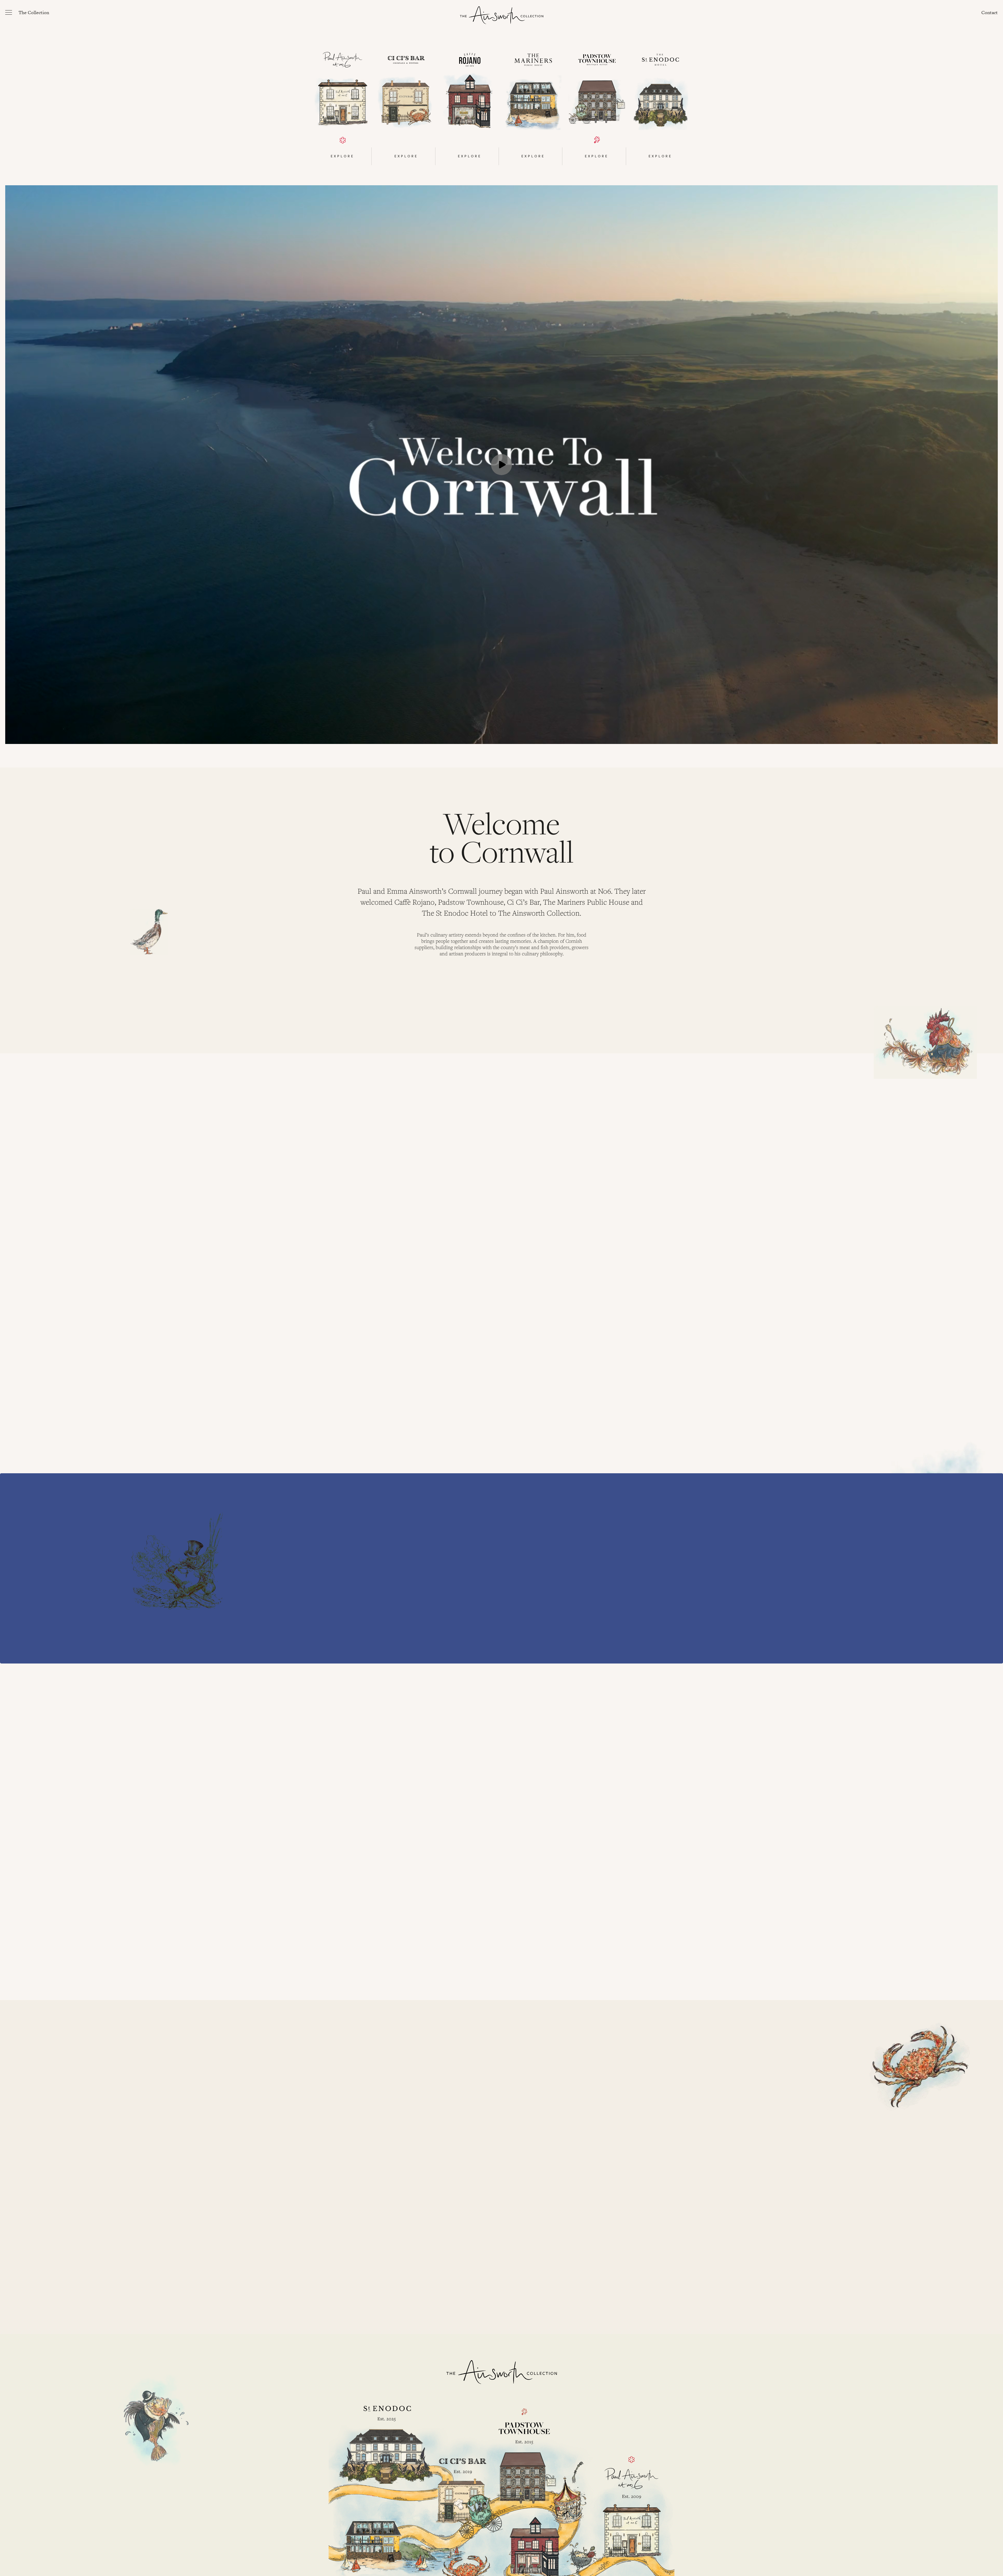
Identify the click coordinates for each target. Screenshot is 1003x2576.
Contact (990, 12)
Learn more (374, 2150)
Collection (34, 12)
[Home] (502, 15)
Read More (372, 1270)
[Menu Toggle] (9, 12)
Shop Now (372, 1634)
